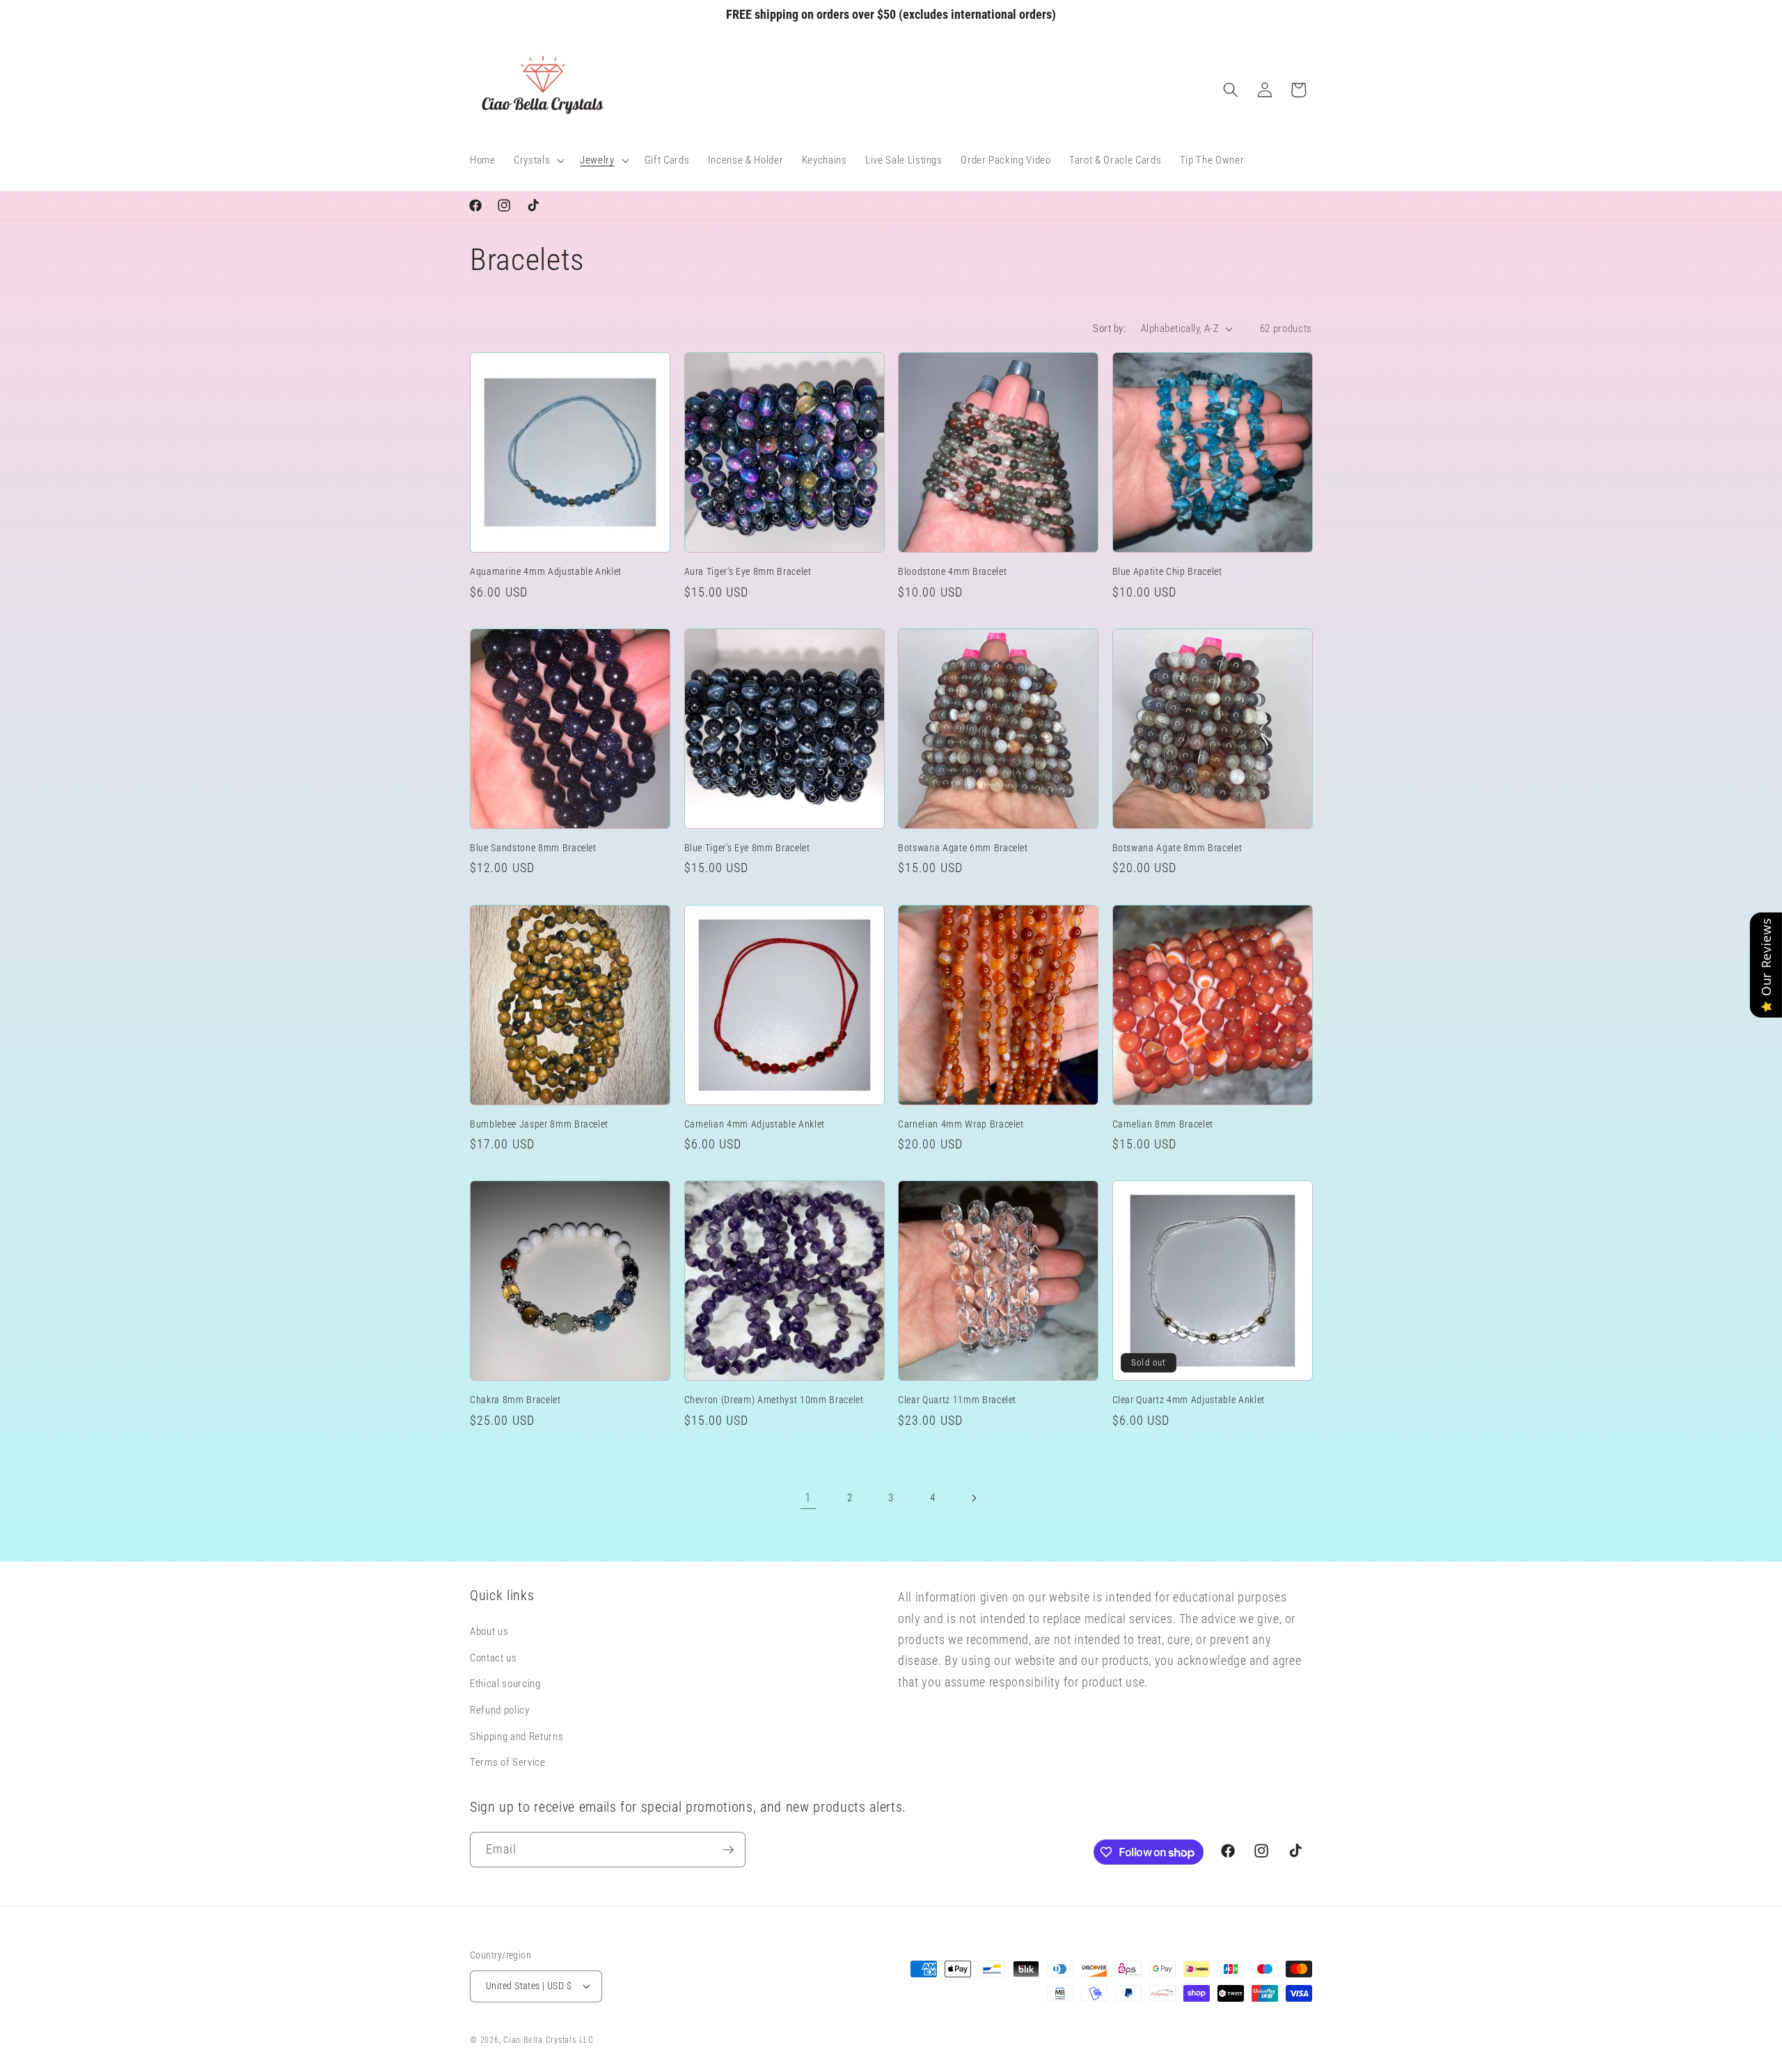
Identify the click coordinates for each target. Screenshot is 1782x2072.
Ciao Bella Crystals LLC (549, 2040)
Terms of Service (508, 1762)
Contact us (494, 1658)
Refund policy (500, 1710)
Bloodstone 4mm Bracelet (952, 571)
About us (489, 1631)
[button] (538, 161)
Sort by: (1109, 329)
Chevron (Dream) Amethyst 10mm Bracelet (774, 1400)
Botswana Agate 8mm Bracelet (1177, 848)
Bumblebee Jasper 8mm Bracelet (539, 1124)
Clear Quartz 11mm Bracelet (957, 1400)
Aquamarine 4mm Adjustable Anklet (546, 571)
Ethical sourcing (505, 1684)
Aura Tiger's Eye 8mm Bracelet (748, 571)
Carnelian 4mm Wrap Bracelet (961, 1124)
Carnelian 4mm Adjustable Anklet (755, 1124)
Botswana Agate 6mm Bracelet (963, 848)
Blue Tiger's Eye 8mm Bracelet (747, 848)
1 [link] (808, 1498)
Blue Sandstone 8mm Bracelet (533, 848)
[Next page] (974, 1498)
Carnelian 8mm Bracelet (1163, 1124)
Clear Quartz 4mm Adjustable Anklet (1189, 1400)
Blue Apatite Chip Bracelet (1167, 571)
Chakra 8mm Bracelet (515, 1400)
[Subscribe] (728, 1850)
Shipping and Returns (517, 1737)
